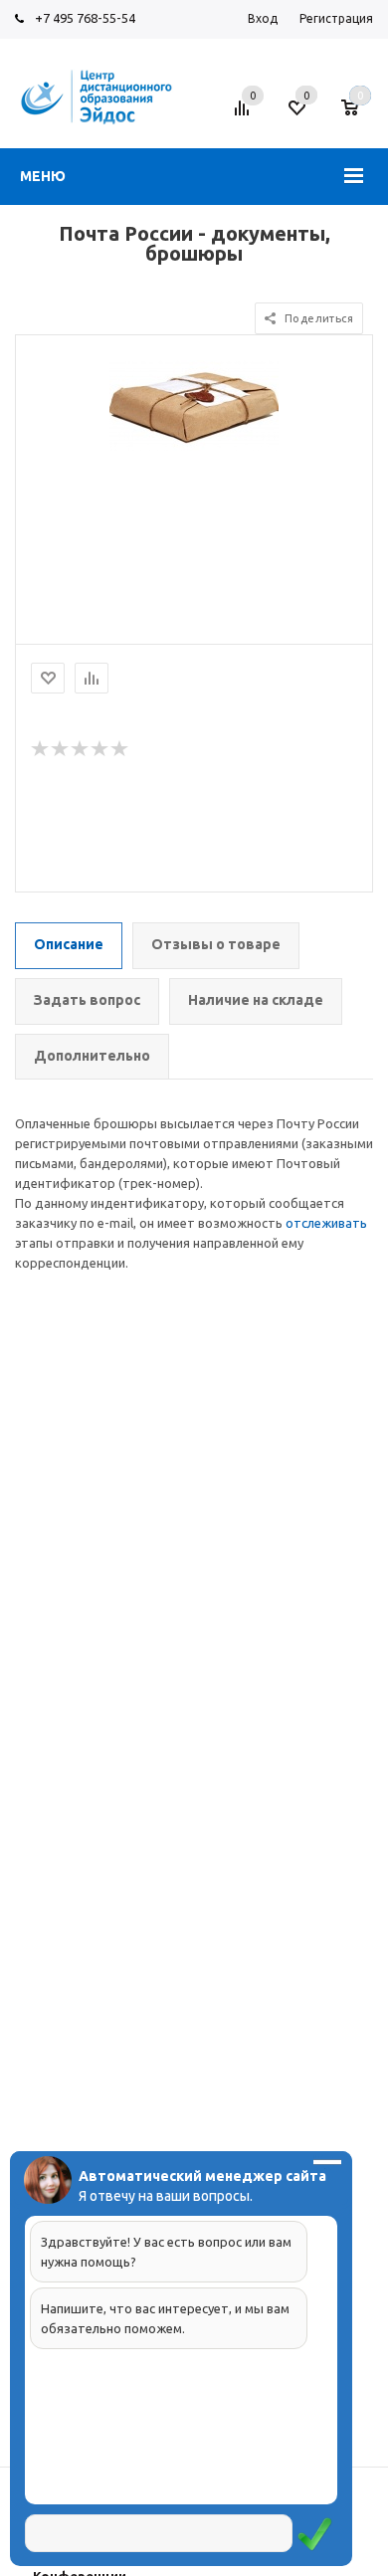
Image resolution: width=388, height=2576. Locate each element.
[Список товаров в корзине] (360, 115)
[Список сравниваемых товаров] (245, 115)
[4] (100, 749)
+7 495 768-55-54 (85, 18)
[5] (120, 749)
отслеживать (326, 1223)
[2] (61, 749)
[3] (81, 749)
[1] (41, 749)
